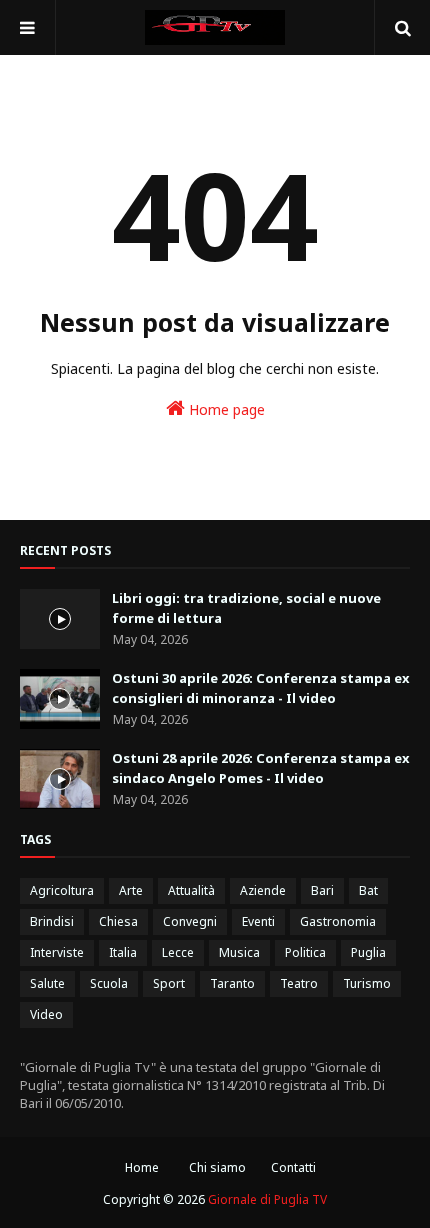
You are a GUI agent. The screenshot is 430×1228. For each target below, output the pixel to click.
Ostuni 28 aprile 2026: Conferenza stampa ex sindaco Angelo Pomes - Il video (261, 768)
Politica (305, 952)
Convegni (190, 921)
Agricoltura (62, 890)
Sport (169, 983)
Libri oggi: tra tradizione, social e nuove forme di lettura (246, 608)
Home (142, 1167)
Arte (131, 890)
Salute (47, 983)
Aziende (263, 890)
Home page (225, 409)
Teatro (299, 983)
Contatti (293, 1167)
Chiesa (118, 921)
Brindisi (52, 921)
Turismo (367, 983)
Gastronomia (338, 921)
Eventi (258, 921)
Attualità (191, 890)
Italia (123, 952)
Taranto (232, 983)
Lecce (178, 952)
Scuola (109, 983)
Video (46, 1014)
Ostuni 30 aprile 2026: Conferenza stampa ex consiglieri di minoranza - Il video (261, 688)
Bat (368, 890)
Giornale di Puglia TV (267, 1199)
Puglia (368, 952)
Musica (239, 952)
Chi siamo (217, 1167)
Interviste (57, 952)
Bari (322, 890)
